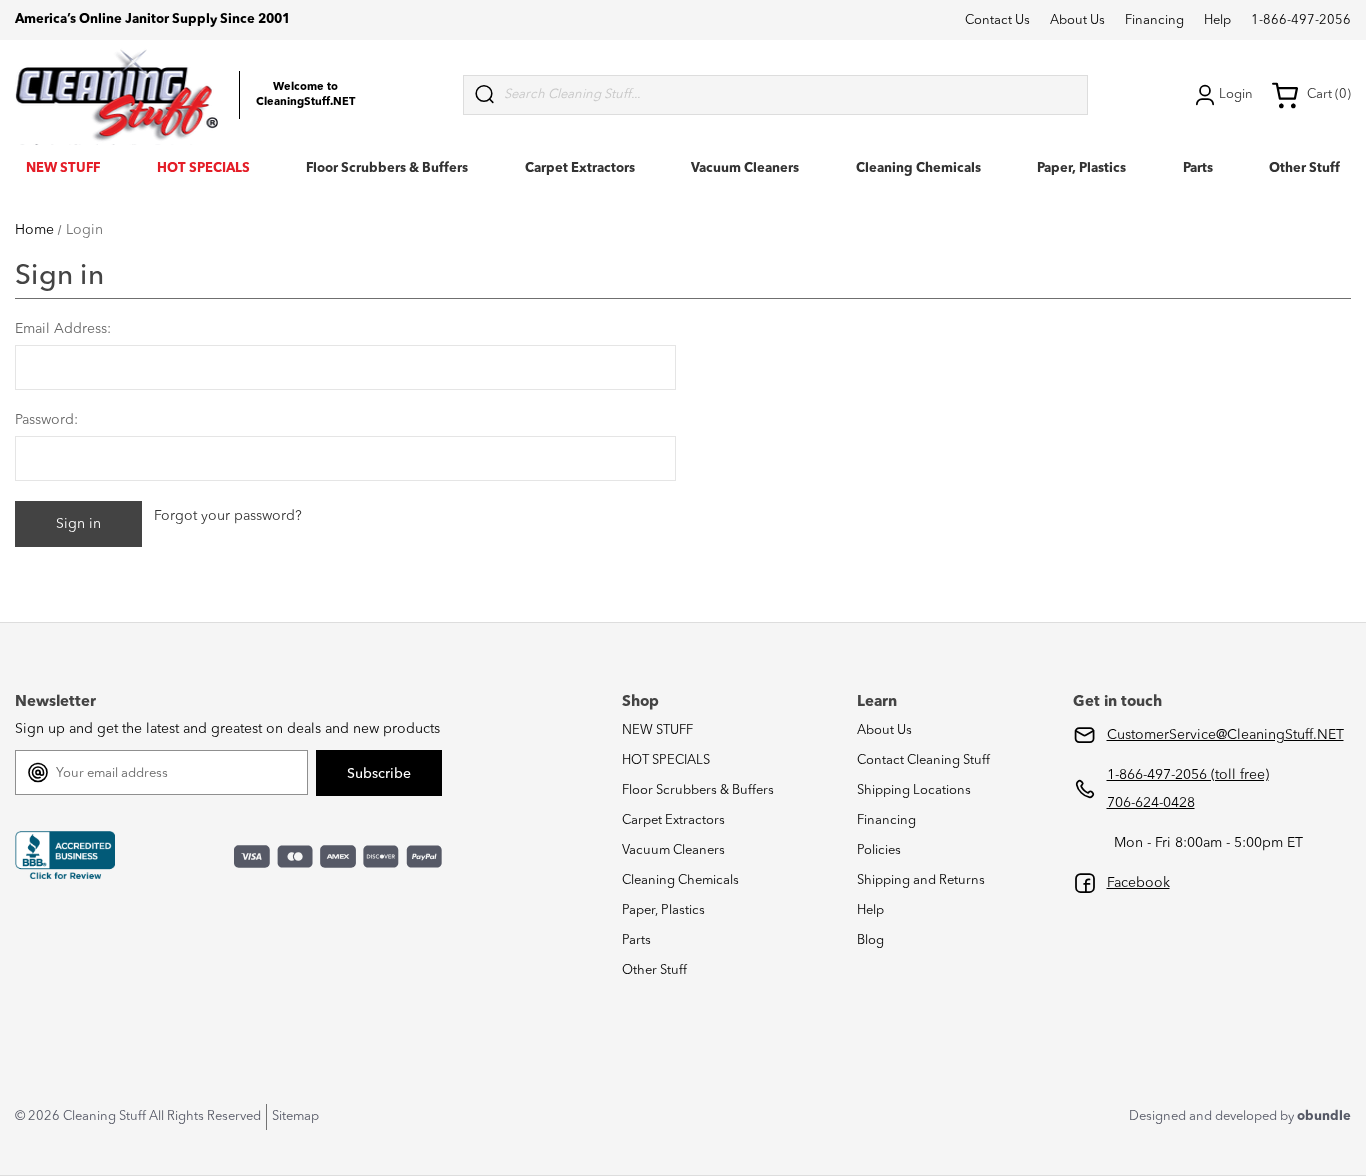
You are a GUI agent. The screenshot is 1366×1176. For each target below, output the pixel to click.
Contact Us (997, 20)
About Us (1077, 20)
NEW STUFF (63, 168)
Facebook (1138, 883)
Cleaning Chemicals (918, 168)
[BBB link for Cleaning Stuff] (65, 856)
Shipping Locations (914, 790)
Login (1236, 94)
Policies (879, 850)
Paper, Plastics (1081, 168)
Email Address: (63, 329)
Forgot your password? (228, 516)
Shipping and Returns (921, 880)
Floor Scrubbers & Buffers (387, 168)
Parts (1198, 168)
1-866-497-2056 (1301, 20)
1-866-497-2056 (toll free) (1188, 775)
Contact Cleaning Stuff (923, 760)
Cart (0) (1329, 94)
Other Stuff (1304, 168)
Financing (1154, 20)
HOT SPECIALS (203, 168)
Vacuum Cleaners (745, 168)
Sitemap (295, 1116)
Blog (870, 940)
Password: (46, 420)
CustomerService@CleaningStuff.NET (1225, 735)
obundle (1324, 1116)
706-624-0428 (1151, 803)
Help (1217, 20)
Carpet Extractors (580, 168)
